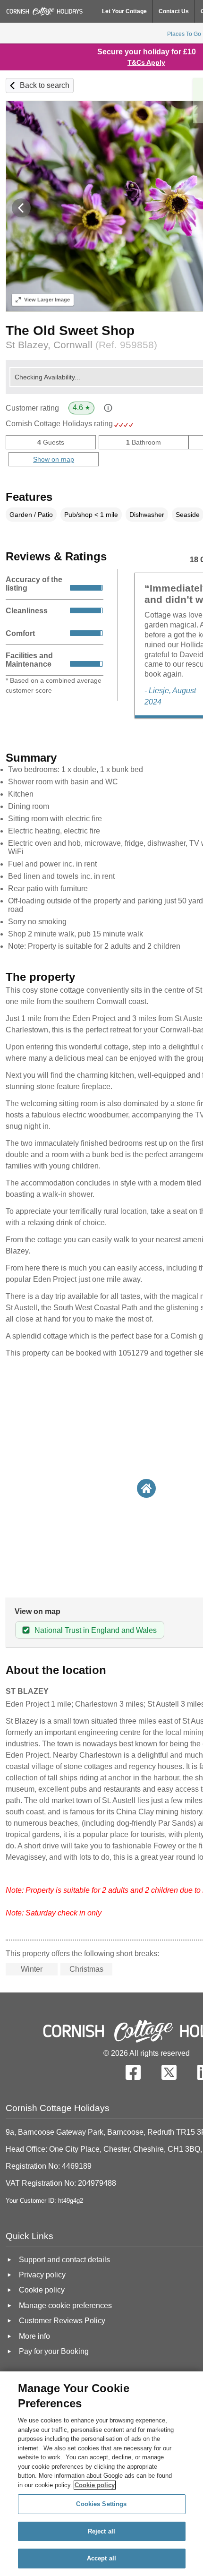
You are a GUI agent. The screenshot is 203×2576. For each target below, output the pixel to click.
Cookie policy (95, 2485)
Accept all (101, 2558)
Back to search (45, 85)
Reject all (101, 2531)
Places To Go (184, 34)
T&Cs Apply (146, 62)
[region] (101, 2474)
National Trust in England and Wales (96, 1630)
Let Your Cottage (124, 11)
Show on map (54, 459)
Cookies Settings (101, 2504)
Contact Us (174, 11)
